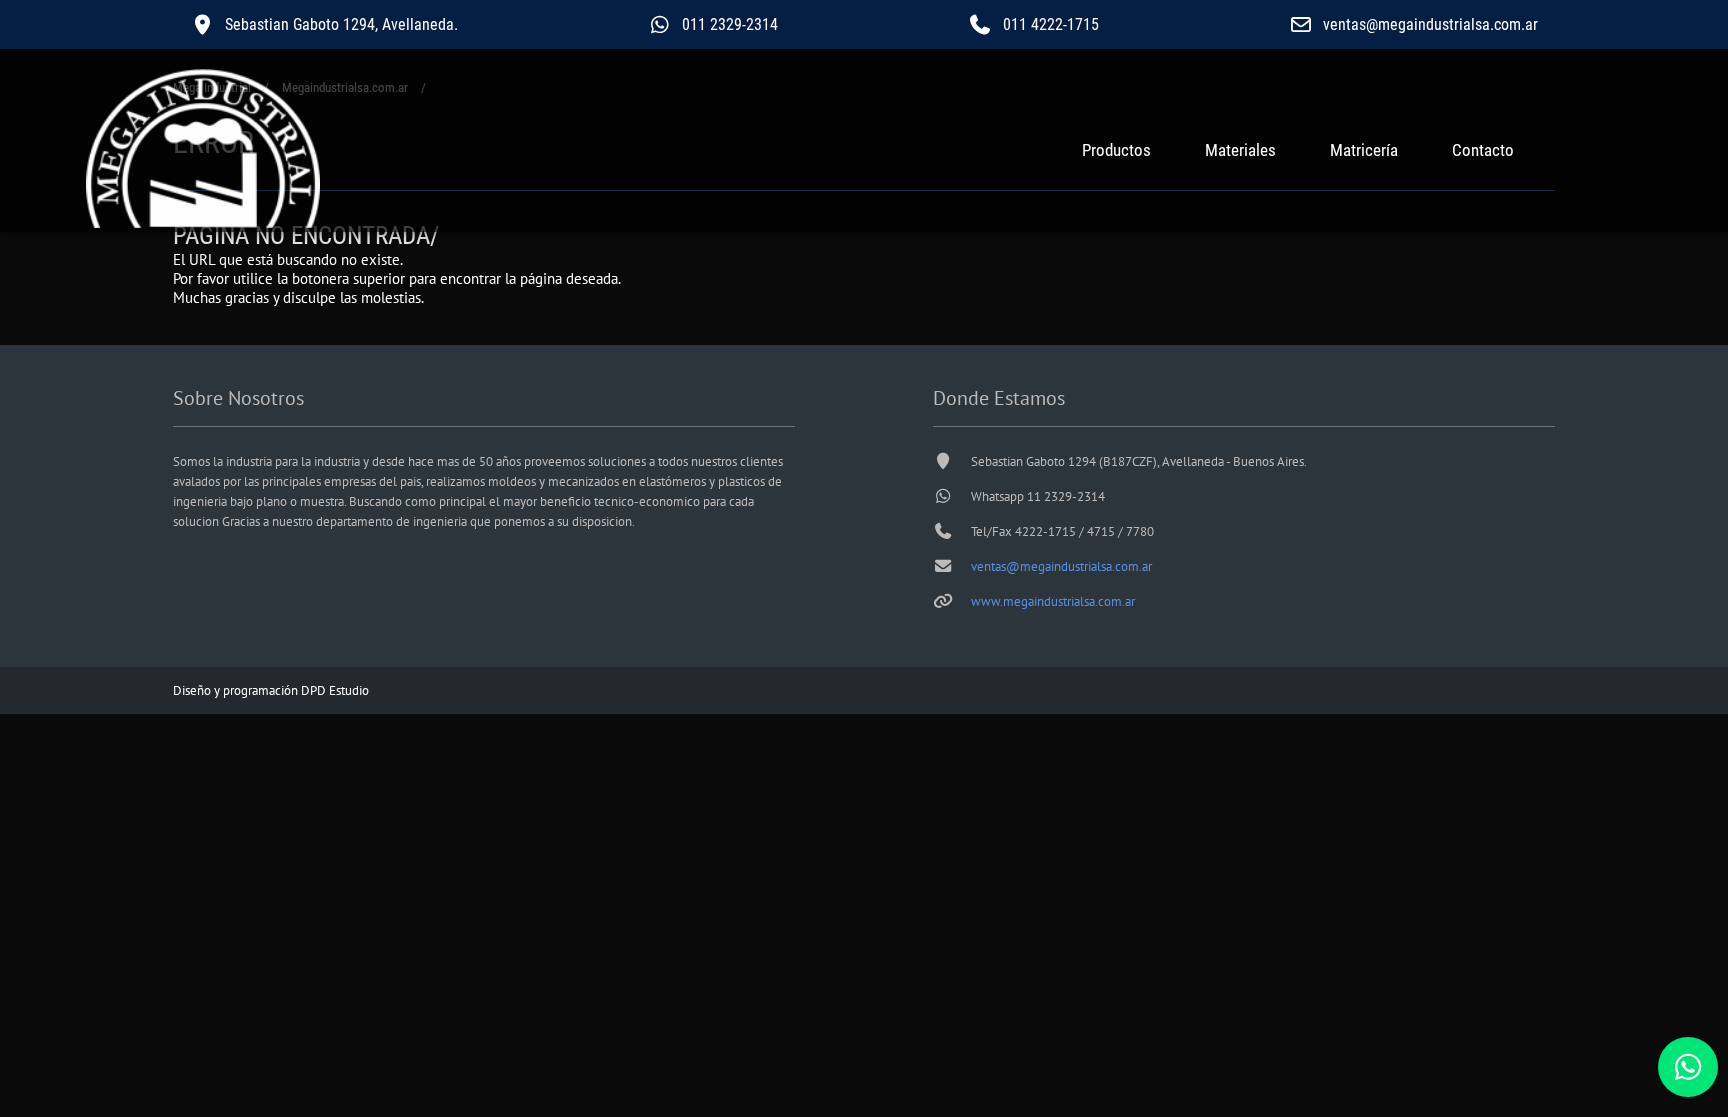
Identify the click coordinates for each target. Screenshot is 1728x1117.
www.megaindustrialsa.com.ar (1053, 601)
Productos (1116, 150)
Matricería (1364, 150)
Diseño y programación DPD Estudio (271, 690)
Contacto (1483, 150)
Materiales (1240, 150)
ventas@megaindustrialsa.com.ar (1061, 566)
